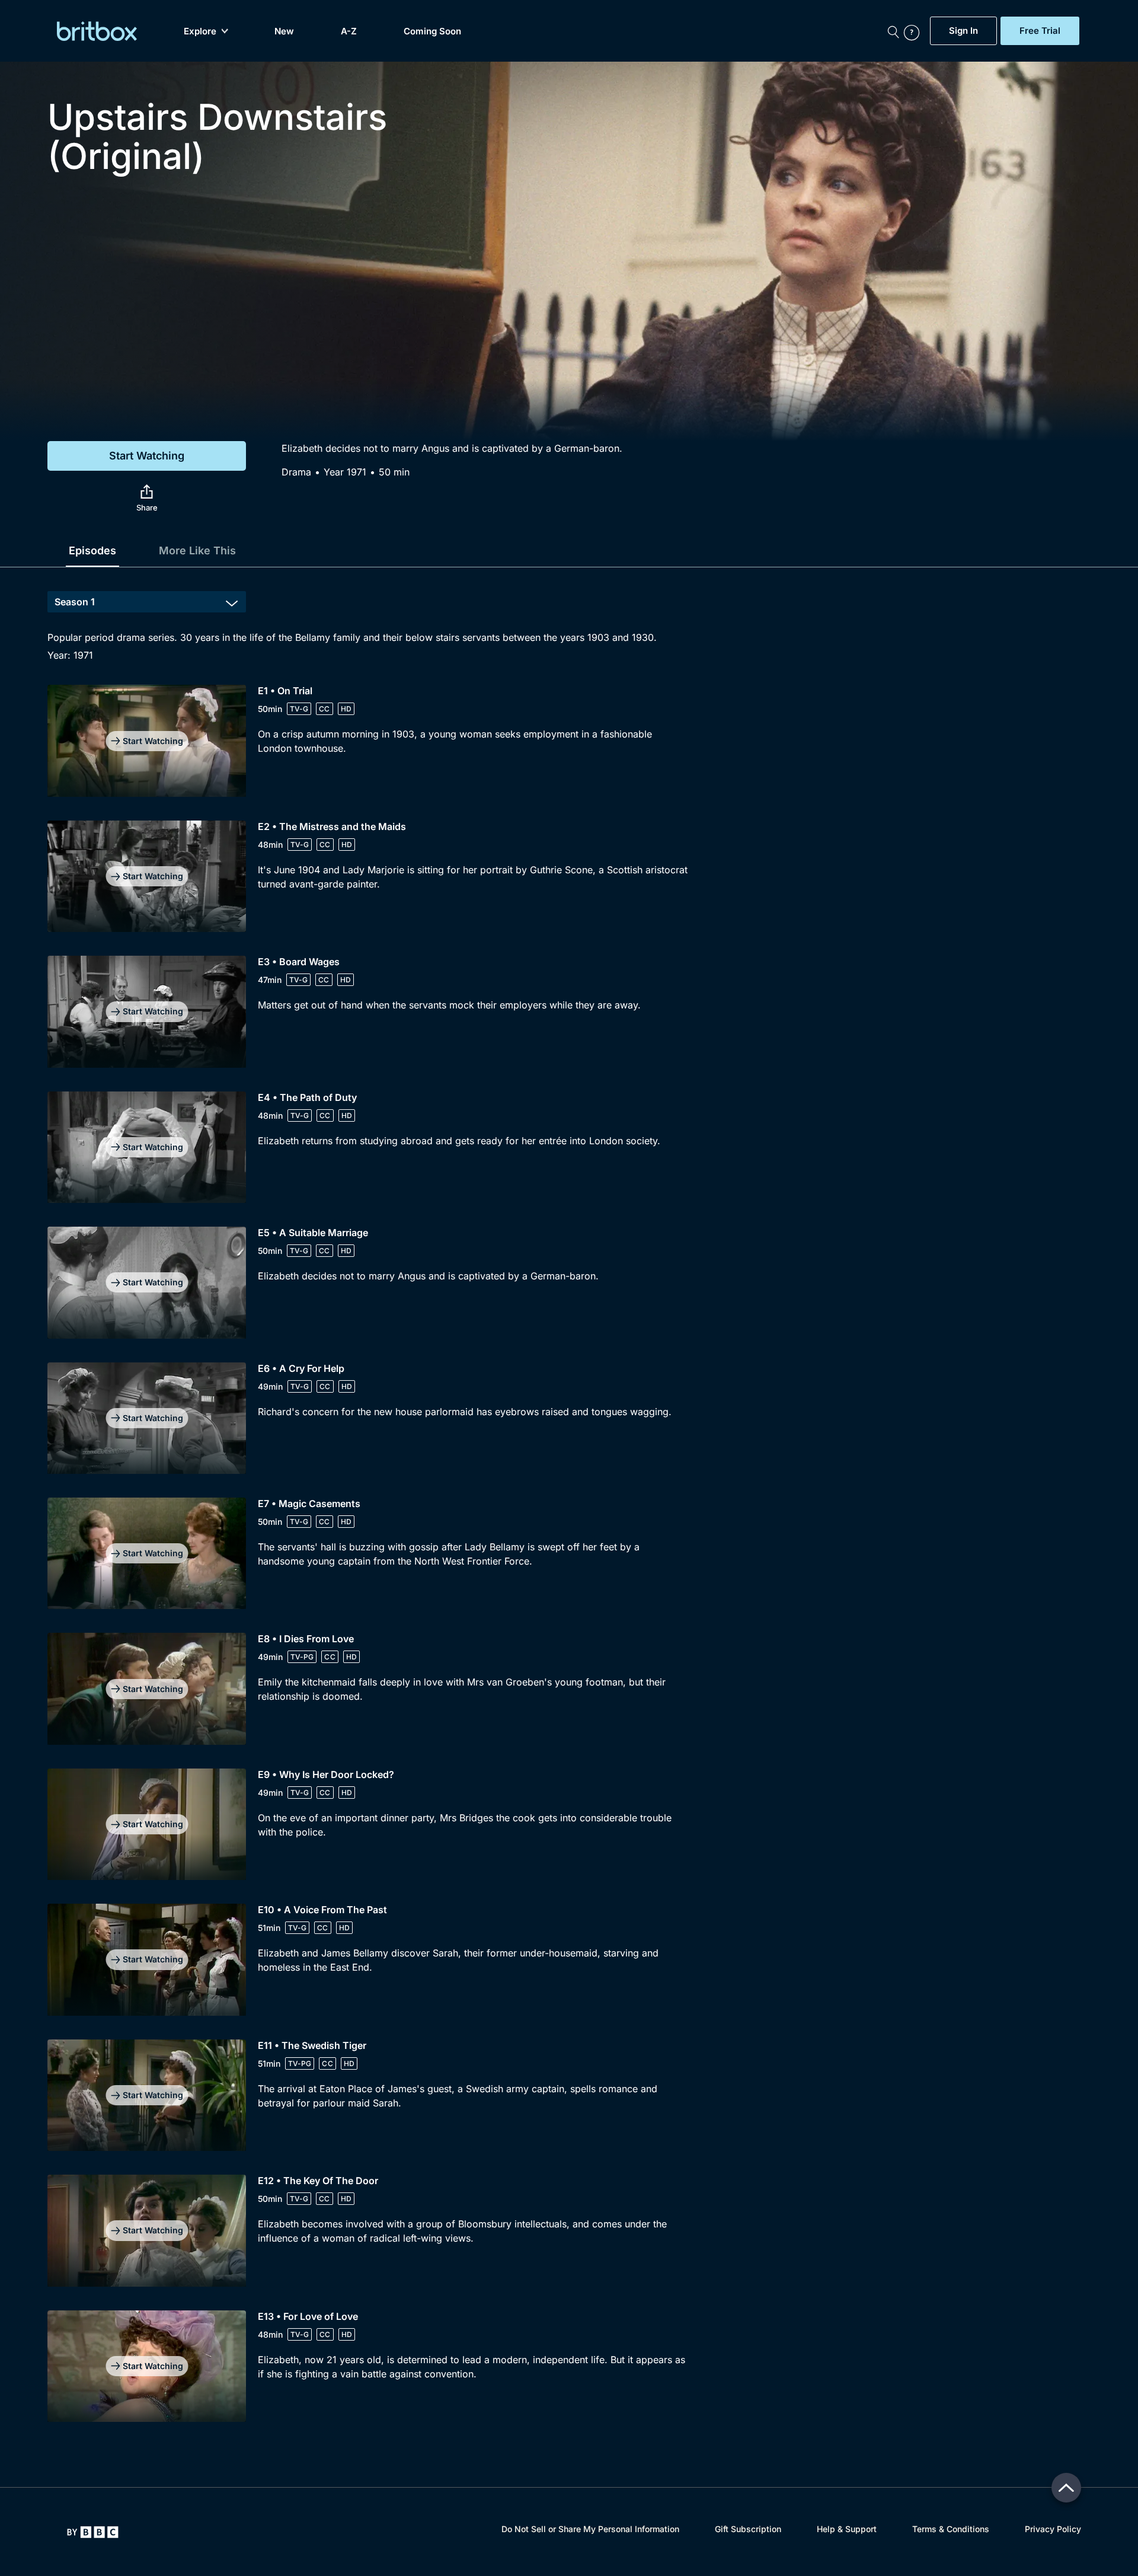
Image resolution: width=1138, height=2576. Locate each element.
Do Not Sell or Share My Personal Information (590, 2529)
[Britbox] (97, 31)
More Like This (197, 550)
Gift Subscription (748, 2529)
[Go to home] (93, 2532)
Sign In (963, 31)
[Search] (893, 31)
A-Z (349, 31)
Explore (200, 31)
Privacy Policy (1053, 2529)
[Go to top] (1066, 2488)
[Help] (914, 31)
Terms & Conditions (951, 2529)
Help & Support (847, 2529)
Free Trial (1040, 31)
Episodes (92, 550)
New (284, 31)
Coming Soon (432, 31)
